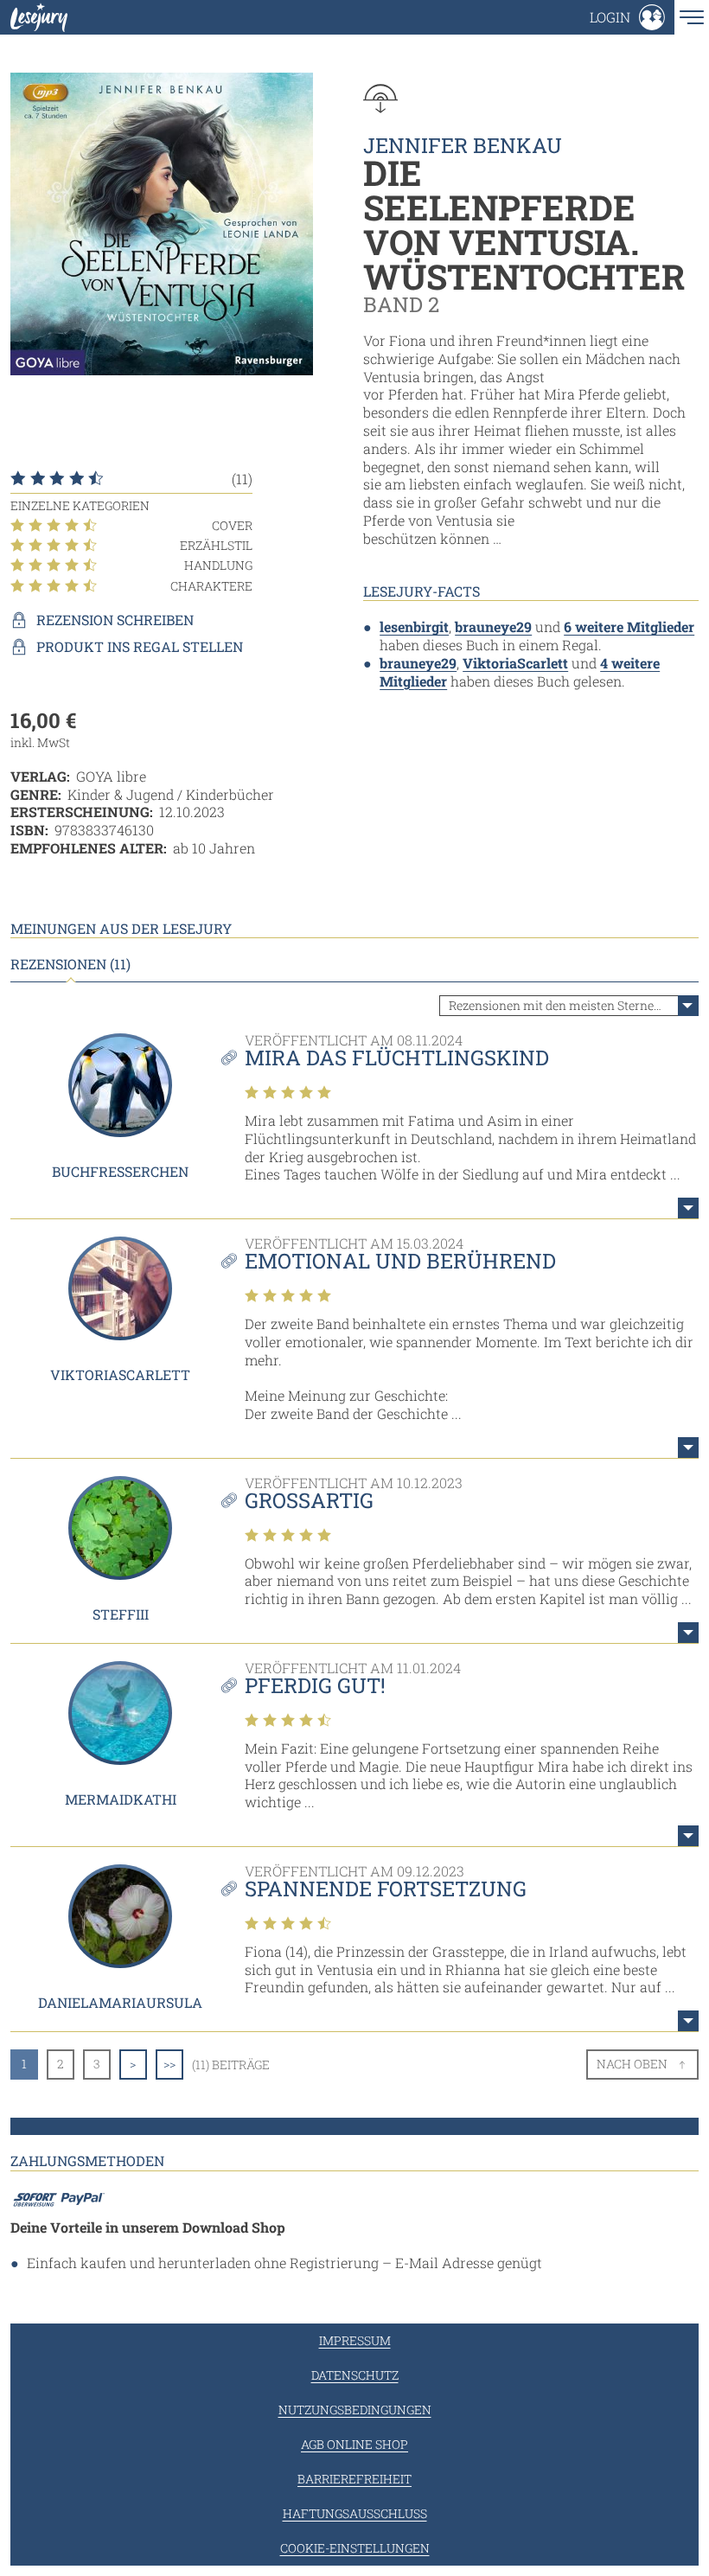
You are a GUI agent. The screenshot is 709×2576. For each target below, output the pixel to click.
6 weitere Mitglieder (629, 626)
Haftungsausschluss (355, 2513)
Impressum (355, 2340)
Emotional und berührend (400, 1261)
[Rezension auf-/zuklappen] (688, 1208)
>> (169, 2064)
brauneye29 (493, 626)
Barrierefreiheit (354, 2479)
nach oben (632, 2064)
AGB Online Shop (354, 2444)
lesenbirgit (414, 626)
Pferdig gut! (315, 1685)
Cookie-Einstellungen (355, 2548)
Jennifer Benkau (463, 145)
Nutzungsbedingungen (355, 2410)
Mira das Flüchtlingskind (397, 1058)
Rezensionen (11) (70, 964)
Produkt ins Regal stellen (140, 647)
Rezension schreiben (115, 620)
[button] (627, 17)
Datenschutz (355, 2375)
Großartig (309, 1500)
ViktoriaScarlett (515, 663)
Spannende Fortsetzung (386, 1889)
